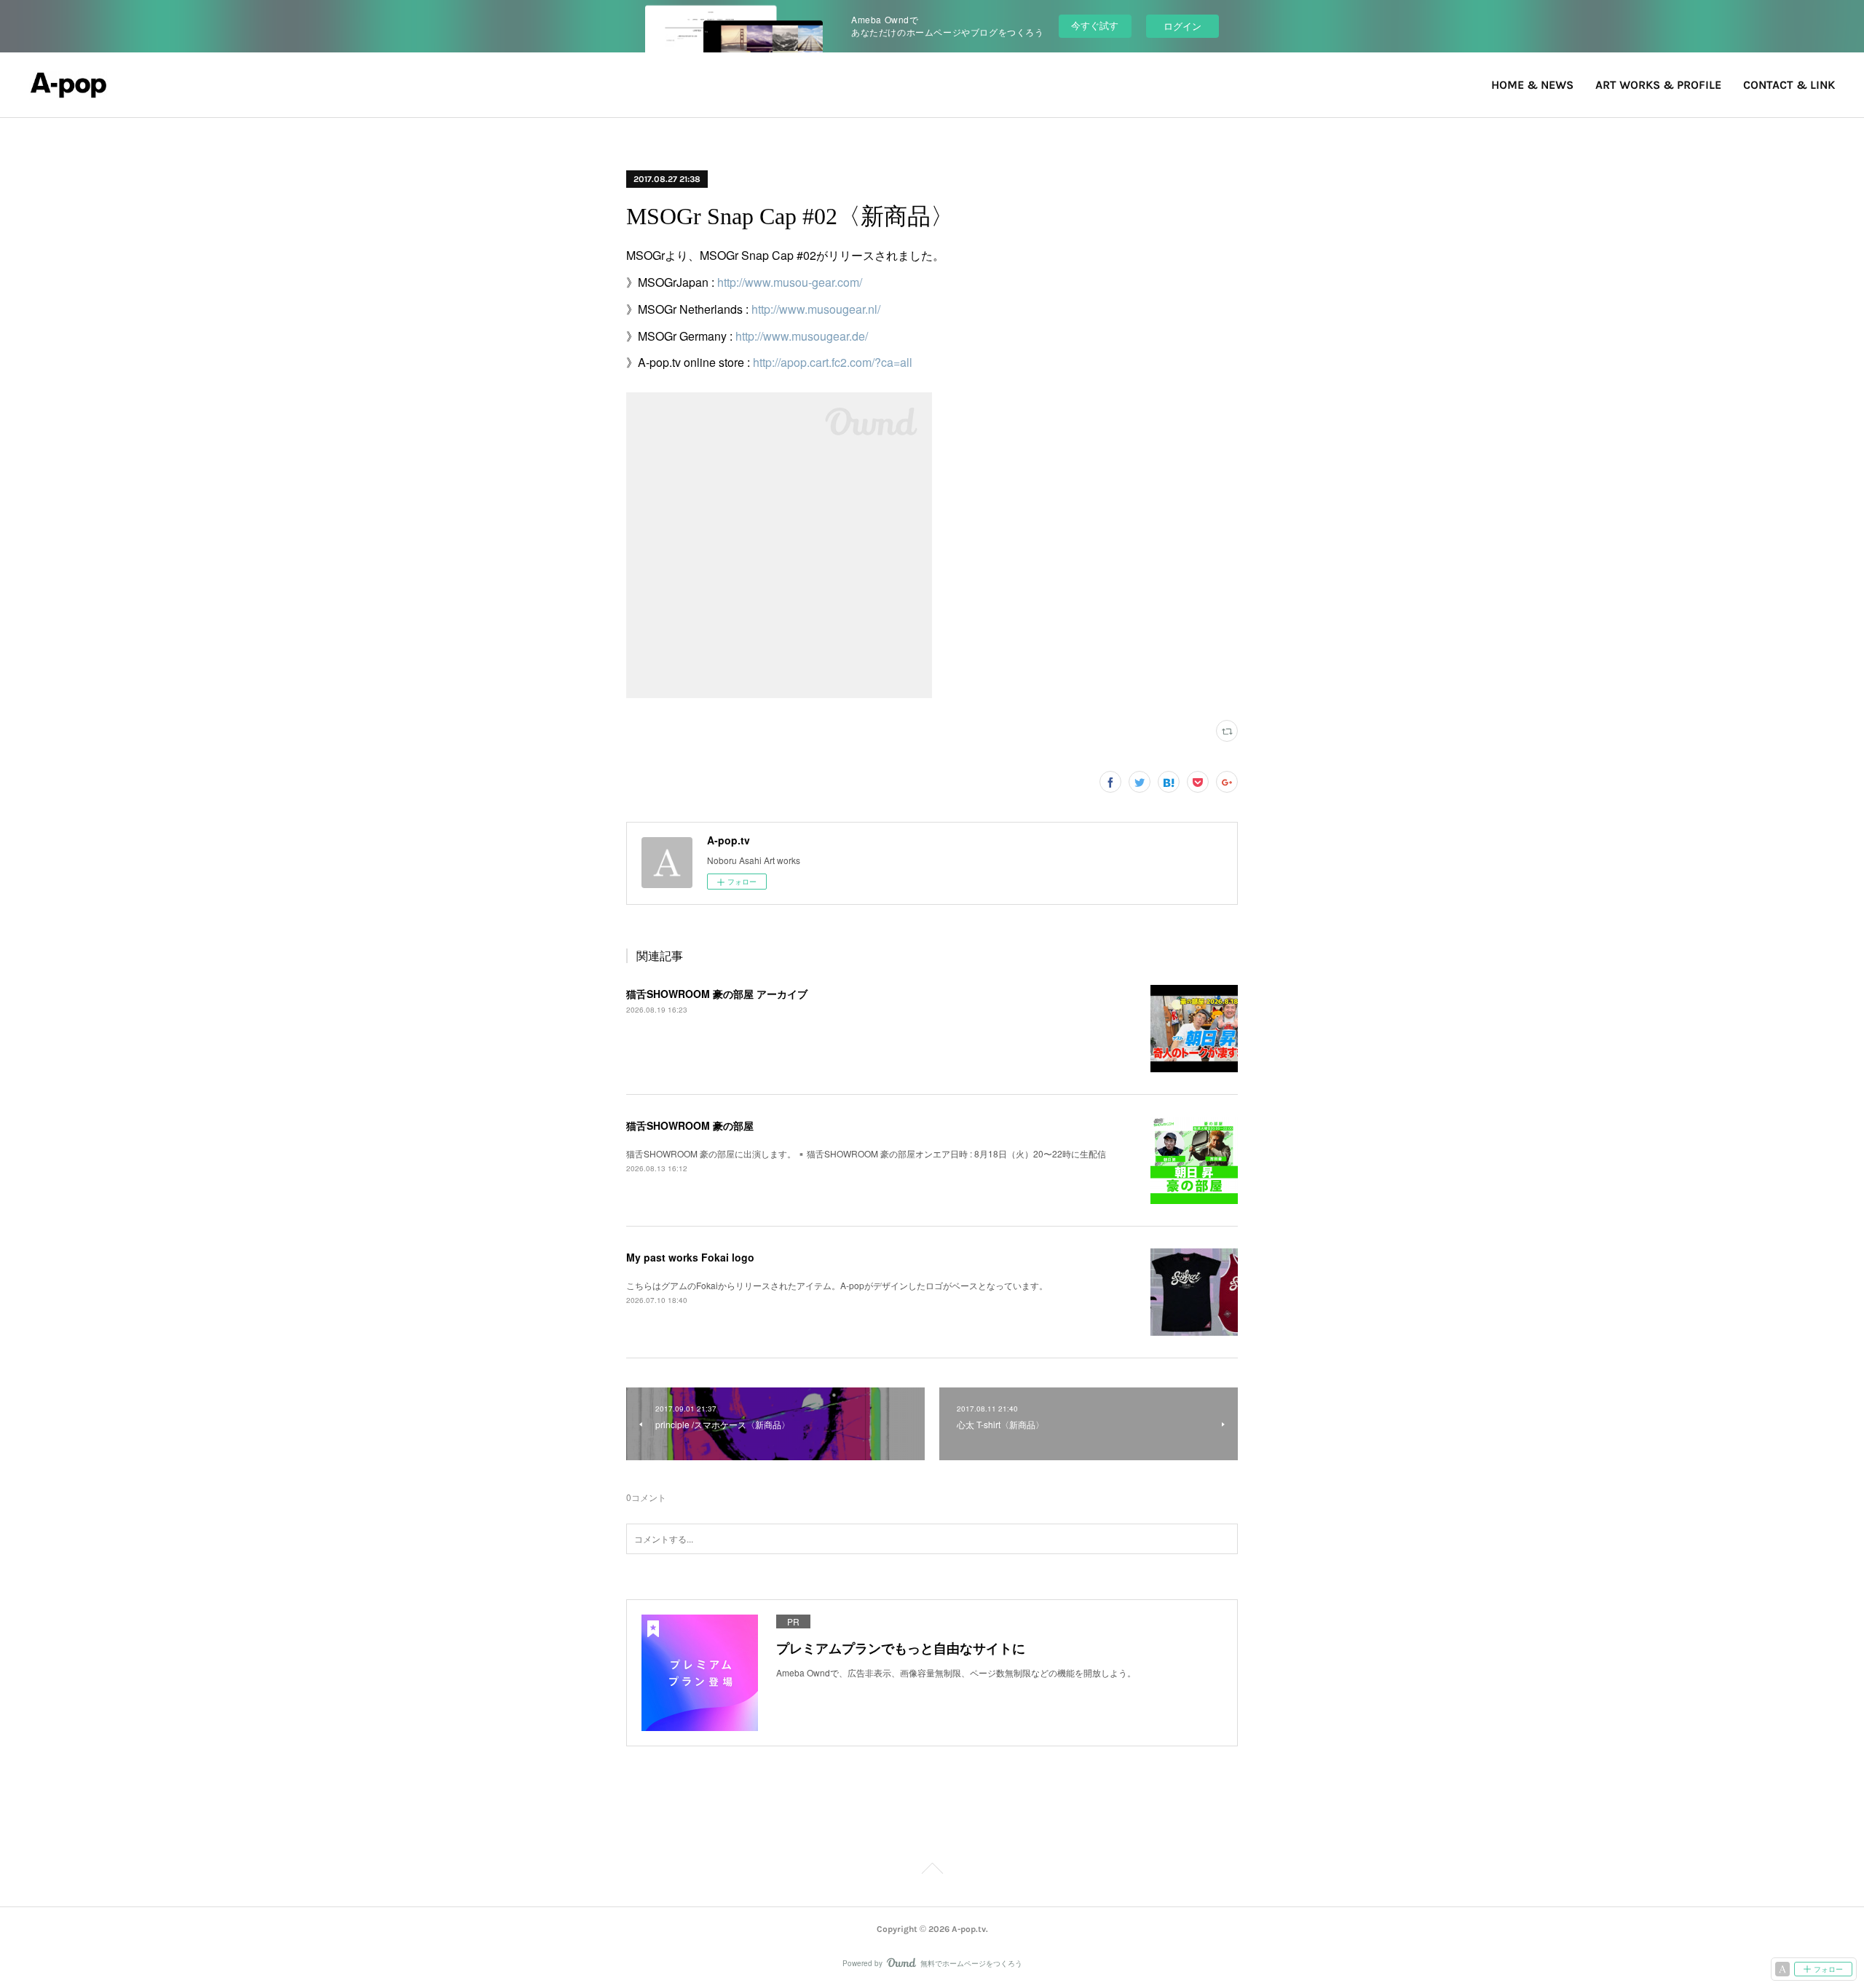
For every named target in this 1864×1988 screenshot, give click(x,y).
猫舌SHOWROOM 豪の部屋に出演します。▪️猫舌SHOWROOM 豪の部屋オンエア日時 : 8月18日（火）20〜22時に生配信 (866, 1153)
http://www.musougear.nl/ (816, 309)
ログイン (1182, 26)
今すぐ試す (1095, 25)
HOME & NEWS (1532, 85)
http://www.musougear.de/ (802, 336)
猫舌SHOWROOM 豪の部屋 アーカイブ (717, 994)
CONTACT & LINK (1789, 85)
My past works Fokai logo (690, 1257)
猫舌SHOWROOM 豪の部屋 (690, 1125)
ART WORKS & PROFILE (1658, 85)
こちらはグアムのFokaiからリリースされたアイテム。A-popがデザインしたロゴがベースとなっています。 (837, 1285)
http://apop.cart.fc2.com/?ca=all (833, 362)
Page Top (932, 1871)
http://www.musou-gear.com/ (790, 282)
